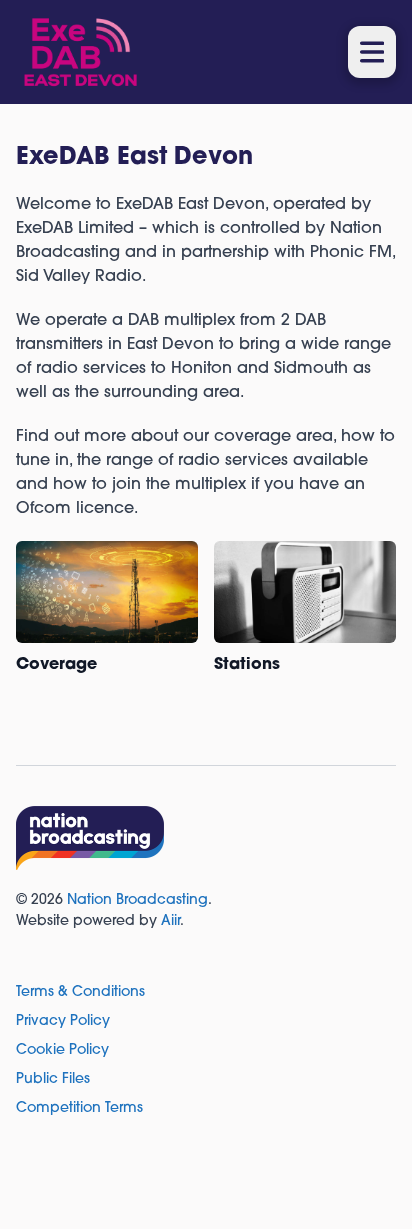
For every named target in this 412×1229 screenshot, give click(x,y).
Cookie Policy (62, 1050)
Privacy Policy (63, 1021)
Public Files (53, 1079)
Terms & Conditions (80, 992)
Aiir (170, 921)
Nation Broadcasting (137, 900)
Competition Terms (79, 1108)
